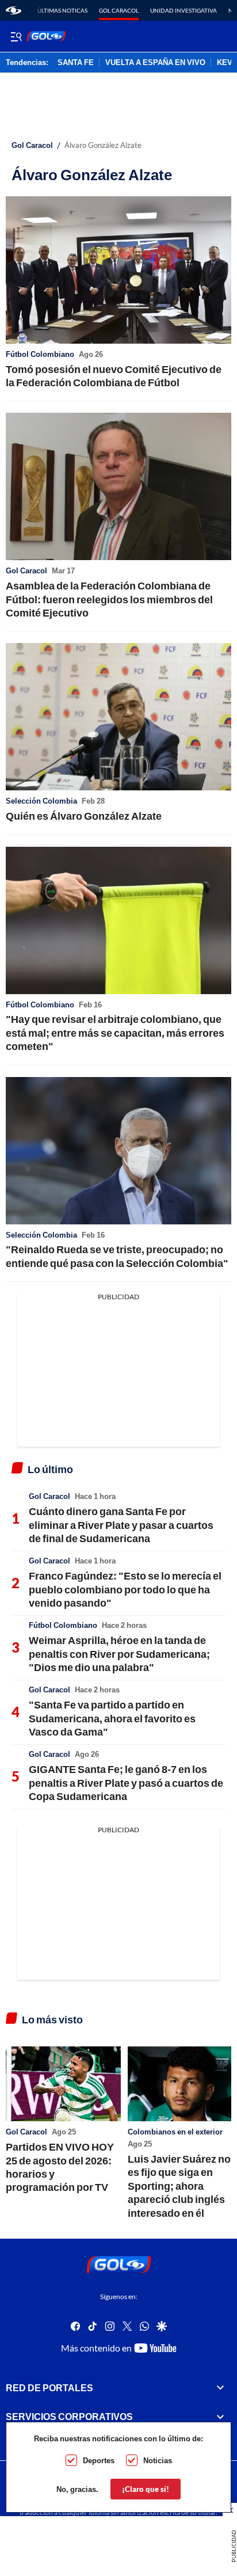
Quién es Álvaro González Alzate (84, 816)
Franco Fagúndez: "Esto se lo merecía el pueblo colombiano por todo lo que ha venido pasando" (125, 1589)
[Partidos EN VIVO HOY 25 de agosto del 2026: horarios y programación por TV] (63, 2084)
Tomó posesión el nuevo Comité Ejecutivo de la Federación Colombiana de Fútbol (114, 376)
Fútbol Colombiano (40, 354)
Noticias (158, 2460)
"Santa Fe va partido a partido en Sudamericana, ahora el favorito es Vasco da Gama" (112, 1718)
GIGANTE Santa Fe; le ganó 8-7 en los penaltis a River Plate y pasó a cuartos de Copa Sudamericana (126, 1782)
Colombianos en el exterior (175, 2132)
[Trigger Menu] (16, 36)
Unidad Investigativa (184, 10)
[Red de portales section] (220, 2388)
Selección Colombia (41, 801)
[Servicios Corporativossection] (220, 2417)
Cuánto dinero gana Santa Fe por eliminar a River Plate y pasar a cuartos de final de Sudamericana (121, 1525)
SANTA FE (76, 63)
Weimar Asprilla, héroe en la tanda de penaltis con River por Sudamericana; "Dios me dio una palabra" (119, 1654)
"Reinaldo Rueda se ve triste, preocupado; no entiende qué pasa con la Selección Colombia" (117, 1256)
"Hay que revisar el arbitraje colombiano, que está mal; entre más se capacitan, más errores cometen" (115, 1032)
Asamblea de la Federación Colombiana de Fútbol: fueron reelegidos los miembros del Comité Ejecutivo (109, 599)
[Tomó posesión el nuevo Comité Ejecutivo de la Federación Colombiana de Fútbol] (118, 270)
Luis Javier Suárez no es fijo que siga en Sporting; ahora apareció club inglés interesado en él (179, 2186)
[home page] (14, 10)
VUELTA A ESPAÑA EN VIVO (155, 63)
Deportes (99, 2460)
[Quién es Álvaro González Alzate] (118, 717)
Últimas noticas (62, 10)
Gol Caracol (119, 10)
